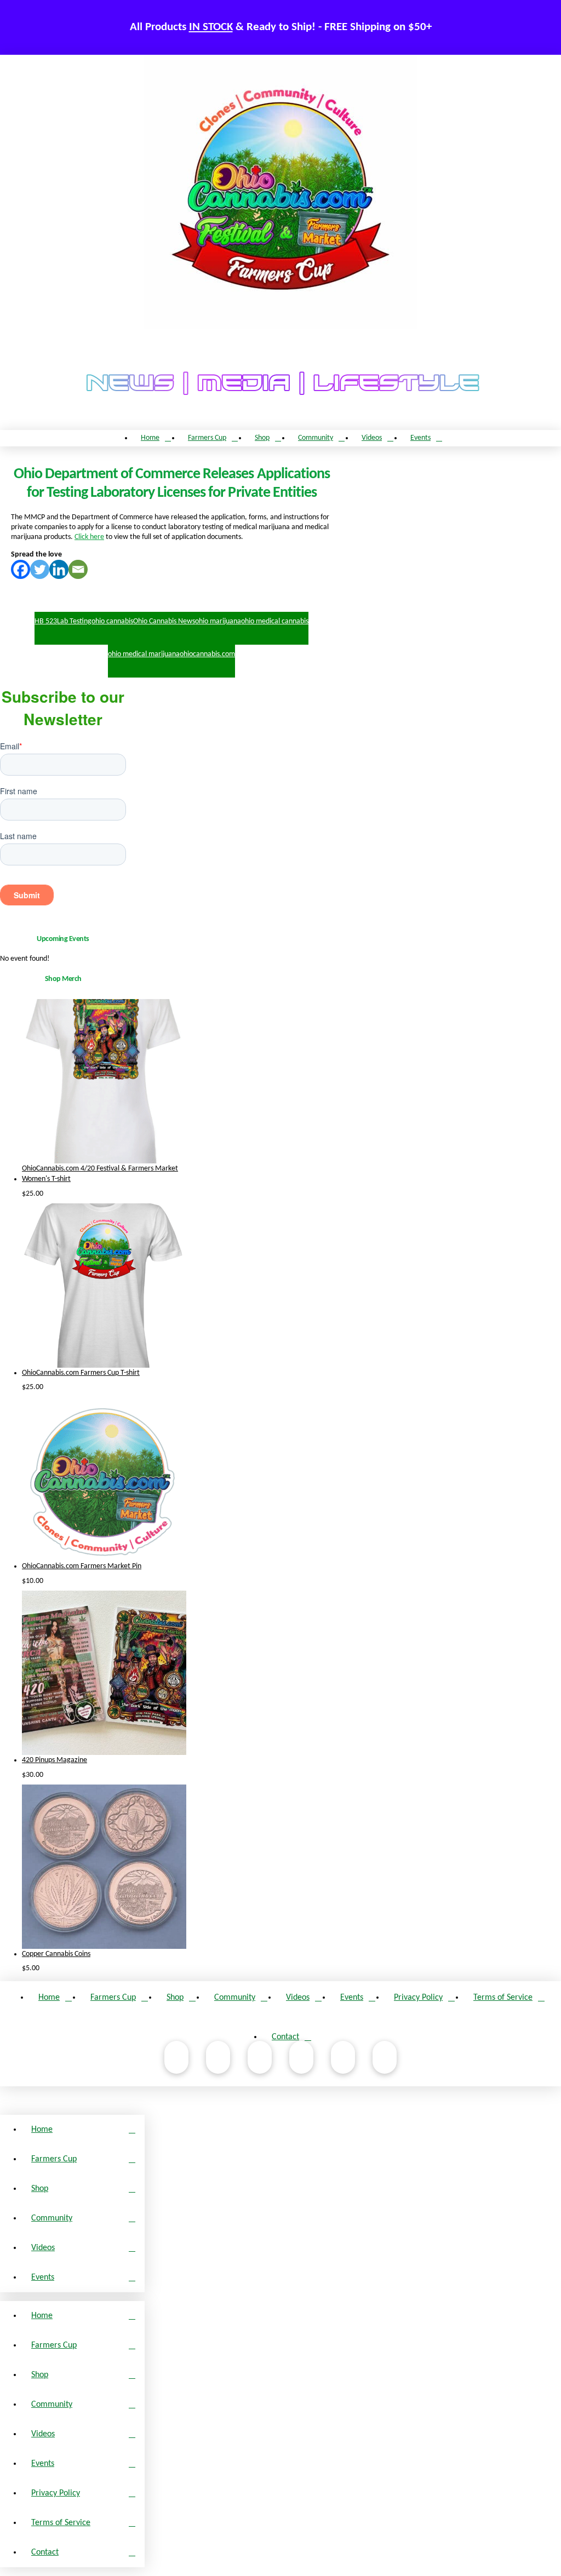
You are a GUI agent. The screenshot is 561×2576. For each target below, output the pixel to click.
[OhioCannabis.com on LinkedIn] (301, 2057)
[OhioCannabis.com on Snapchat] (385, 2057)
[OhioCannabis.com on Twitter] (343, 2057)
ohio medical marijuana (144, 654)
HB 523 (46, 621)
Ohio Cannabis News (164, 621)
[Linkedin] (59, 569)
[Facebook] (21, 569)
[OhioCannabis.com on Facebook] (176, 2057)
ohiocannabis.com (207, 654)
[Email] (78, 569)
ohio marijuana (218, 621)
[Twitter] (40, 569)
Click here (89, 537)
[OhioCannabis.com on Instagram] (260, 2057)
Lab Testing (74, 621)
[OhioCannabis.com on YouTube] (218, 2057)
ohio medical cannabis (275, 621)
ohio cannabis (112, 621)
